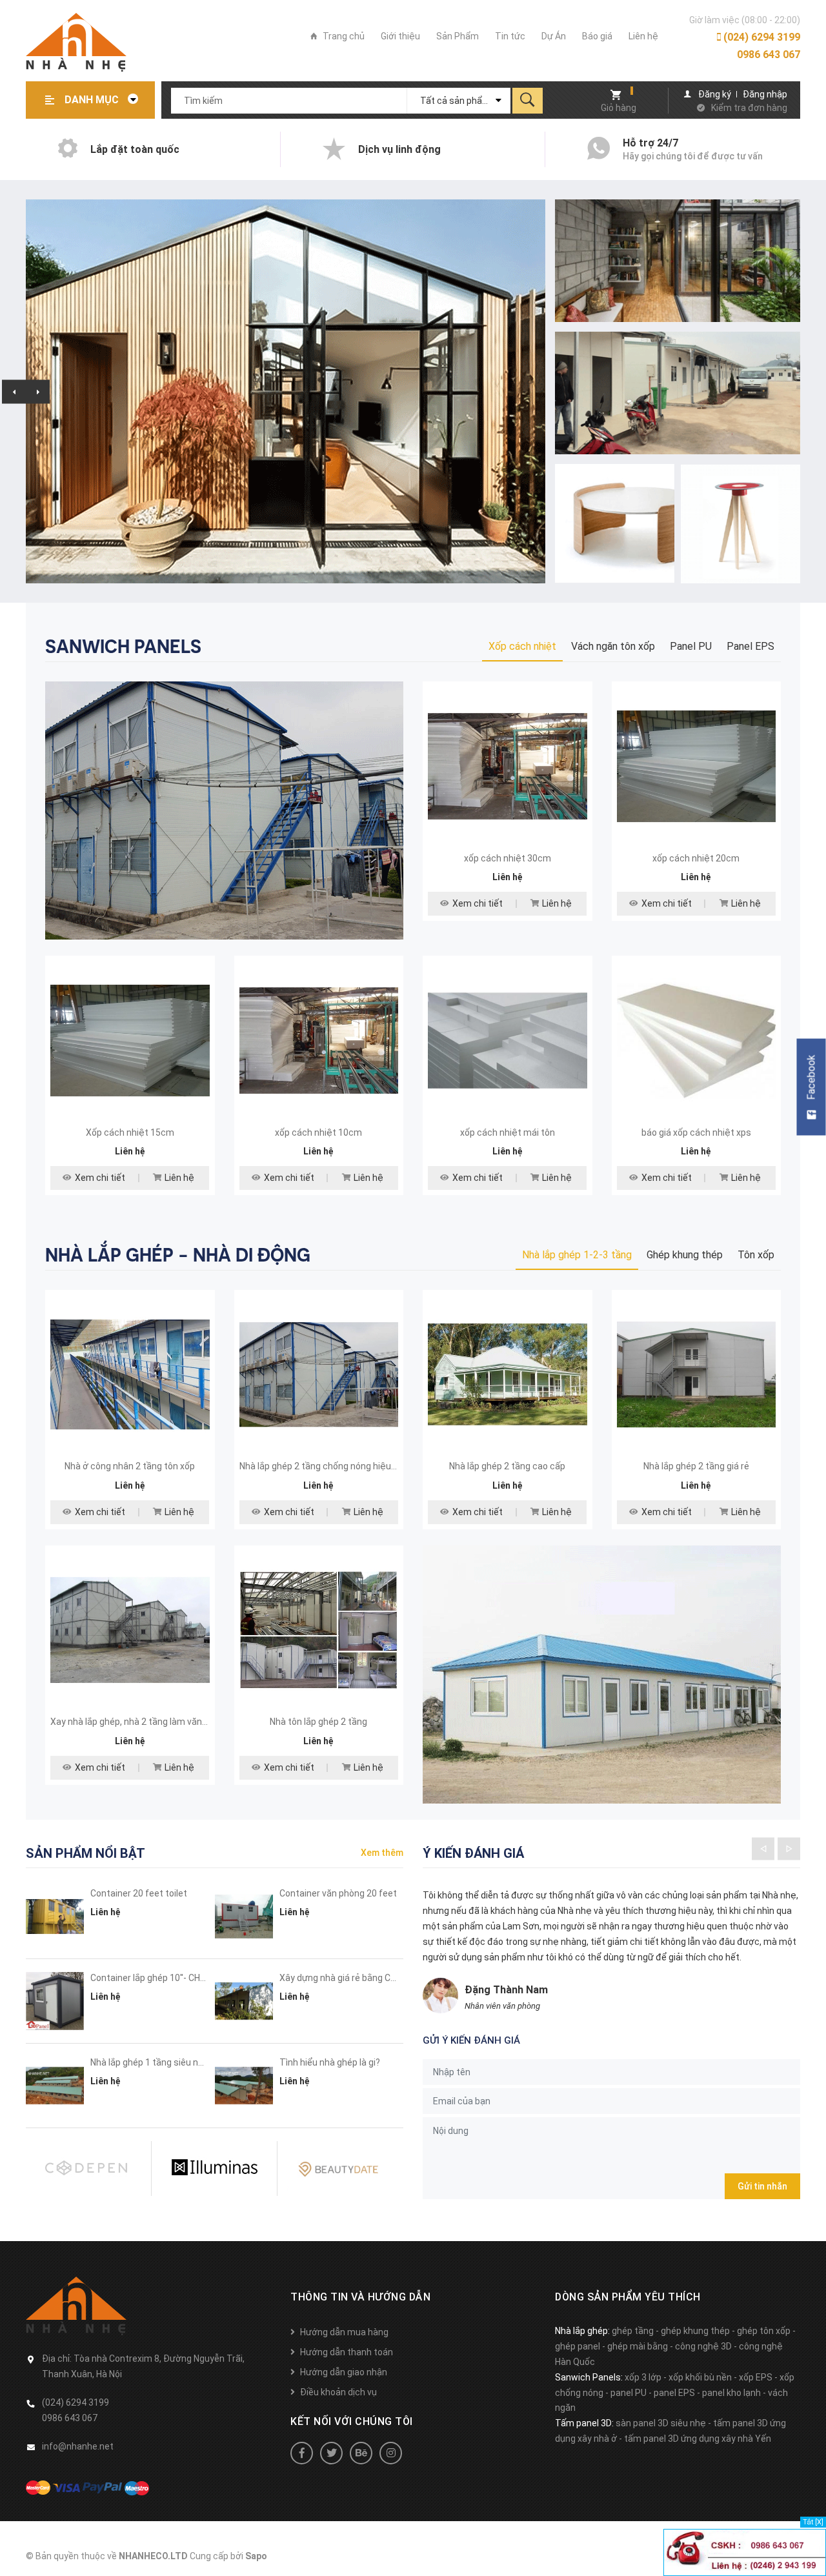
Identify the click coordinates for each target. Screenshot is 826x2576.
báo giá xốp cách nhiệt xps (696, 1132)
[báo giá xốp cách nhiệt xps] (697, 1041)
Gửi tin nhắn (762, 2186)
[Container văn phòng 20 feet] (244, 1917)
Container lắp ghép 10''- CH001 (153, 1978)
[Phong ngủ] (602, 1673)
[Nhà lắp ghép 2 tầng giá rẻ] (697, 1375)
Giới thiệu (400, 36)
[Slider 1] (286, 391)
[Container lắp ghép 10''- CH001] (55, 2001)
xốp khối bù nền (700, 2377)
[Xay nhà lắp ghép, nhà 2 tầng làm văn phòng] (130, 1630)
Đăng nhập (765, 94)
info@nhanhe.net (78, 2446)
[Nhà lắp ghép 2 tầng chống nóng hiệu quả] (319, 1375)
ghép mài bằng (638, 2346)
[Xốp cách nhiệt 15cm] (130, 1041)
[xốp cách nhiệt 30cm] (508, 766)
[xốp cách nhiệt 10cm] (319, 1041)
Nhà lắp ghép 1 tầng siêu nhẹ (150, 2062)
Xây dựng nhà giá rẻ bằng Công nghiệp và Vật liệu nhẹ (389, 1978)
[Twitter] (331, 2453)
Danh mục (93, 100)
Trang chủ (343, 36)
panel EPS (674, 2393)
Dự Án (554, 36)
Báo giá (597, 36)
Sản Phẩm (458, 36)
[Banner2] (678, 393)
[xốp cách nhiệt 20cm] (697, 766)
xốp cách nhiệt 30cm (508, 858)
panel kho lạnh (731, 2393)
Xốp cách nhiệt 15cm (130, 1132)
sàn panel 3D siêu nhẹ (661, 2423)
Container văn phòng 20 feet (338, 1893)
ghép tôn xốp (764, 2331)
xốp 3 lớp (643, 2377)
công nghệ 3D (703, 2346)
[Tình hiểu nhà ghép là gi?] (244, 2086)
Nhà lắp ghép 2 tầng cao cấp (507, 1466)
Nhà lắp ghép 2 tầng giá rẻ (696, 1466)
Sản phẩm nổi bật (86, 1853)
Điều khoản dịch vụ (338, 2392)
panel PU (629, 2393)
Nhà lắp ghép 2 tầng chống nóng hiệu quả (324, 1466)
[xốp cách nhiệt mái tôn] (508, 1041)
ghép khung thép (695, 2331)
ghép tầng (633, 2331)
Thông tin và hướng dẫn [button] (360, 2297)
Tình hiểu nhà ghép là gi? (330, 2062)
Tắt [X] (813, 2522)
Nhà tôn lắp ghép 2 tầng (318, 1722)
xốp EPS (756, 2377)
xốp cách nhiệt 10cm (318, 1132)
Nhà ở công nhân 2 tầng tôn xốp (130, 1466)
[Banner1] (678, 261)
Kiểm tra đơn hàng (749, 108)
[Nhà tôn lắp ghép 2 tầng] (319, 1630)
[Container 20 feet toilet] (55, 1917)
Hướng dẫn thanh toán (347, 2352)
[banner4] (740, 524)
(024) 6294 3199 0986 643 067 (761, 46)
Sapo (256, 2556)
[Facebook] (302, 2453)
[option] (286, 391)
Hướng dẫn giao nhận (344, 2372)
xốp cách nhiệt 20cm (696, 858)
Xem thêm (382, 1853)
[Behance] (361, 2453)
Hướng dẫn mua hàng (344, 2332)
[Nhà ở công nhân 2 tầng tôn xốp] (130, 1375)
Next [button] (38, 391)
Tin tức (510, 36)
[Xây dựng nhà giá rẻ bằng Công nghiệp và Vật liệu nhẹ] (244, 2001)
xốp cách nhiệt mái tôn (508, 1132)
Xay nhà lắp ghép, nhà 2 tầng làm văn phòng (140, 1722)
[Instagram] (391, 2453)
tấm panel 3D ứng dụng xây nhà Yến (698, 2439)
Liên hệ (643, 36)
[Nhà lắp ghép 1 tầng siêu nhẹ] (55, 2086)
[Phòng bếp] (224, 810)
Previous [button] (14, 391)
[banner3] (615, 524)
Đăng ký (715, 94)
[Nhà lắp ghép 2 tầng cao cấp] (508, 1375)
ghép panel (578, 2346)
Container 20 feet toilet (139, 1893)
